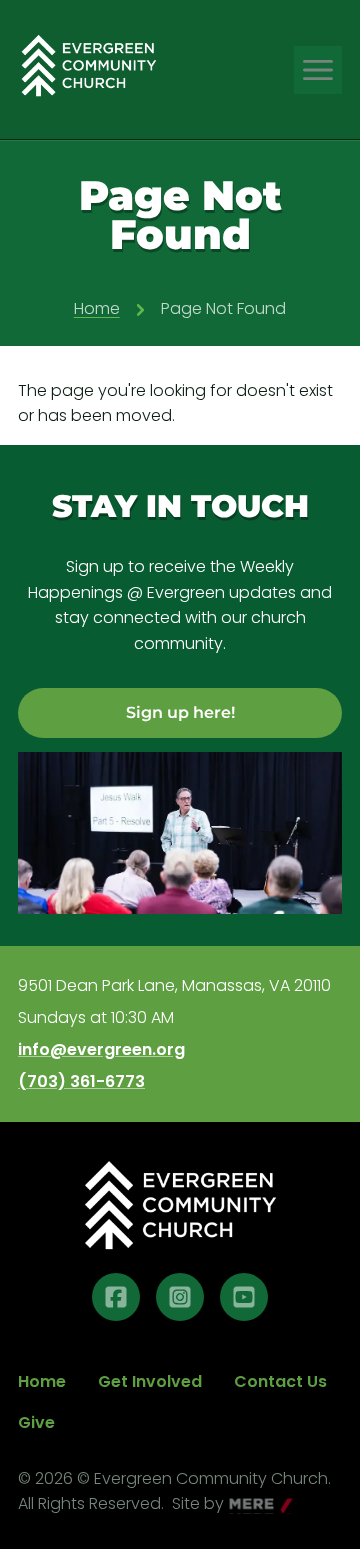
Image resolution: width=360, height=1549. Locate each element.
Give (36, 1422)
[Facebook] (116, 1297)
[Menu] (318, 70)
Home (97, 308)
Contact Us (280, 1381)
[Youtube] (244, 1297)
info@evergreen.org (101, 1050)
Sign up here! (180, 712)
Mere (249, 1505)
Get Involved (150, 1381)
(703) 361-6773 (81, 1082)
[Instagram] (180, 1297)
